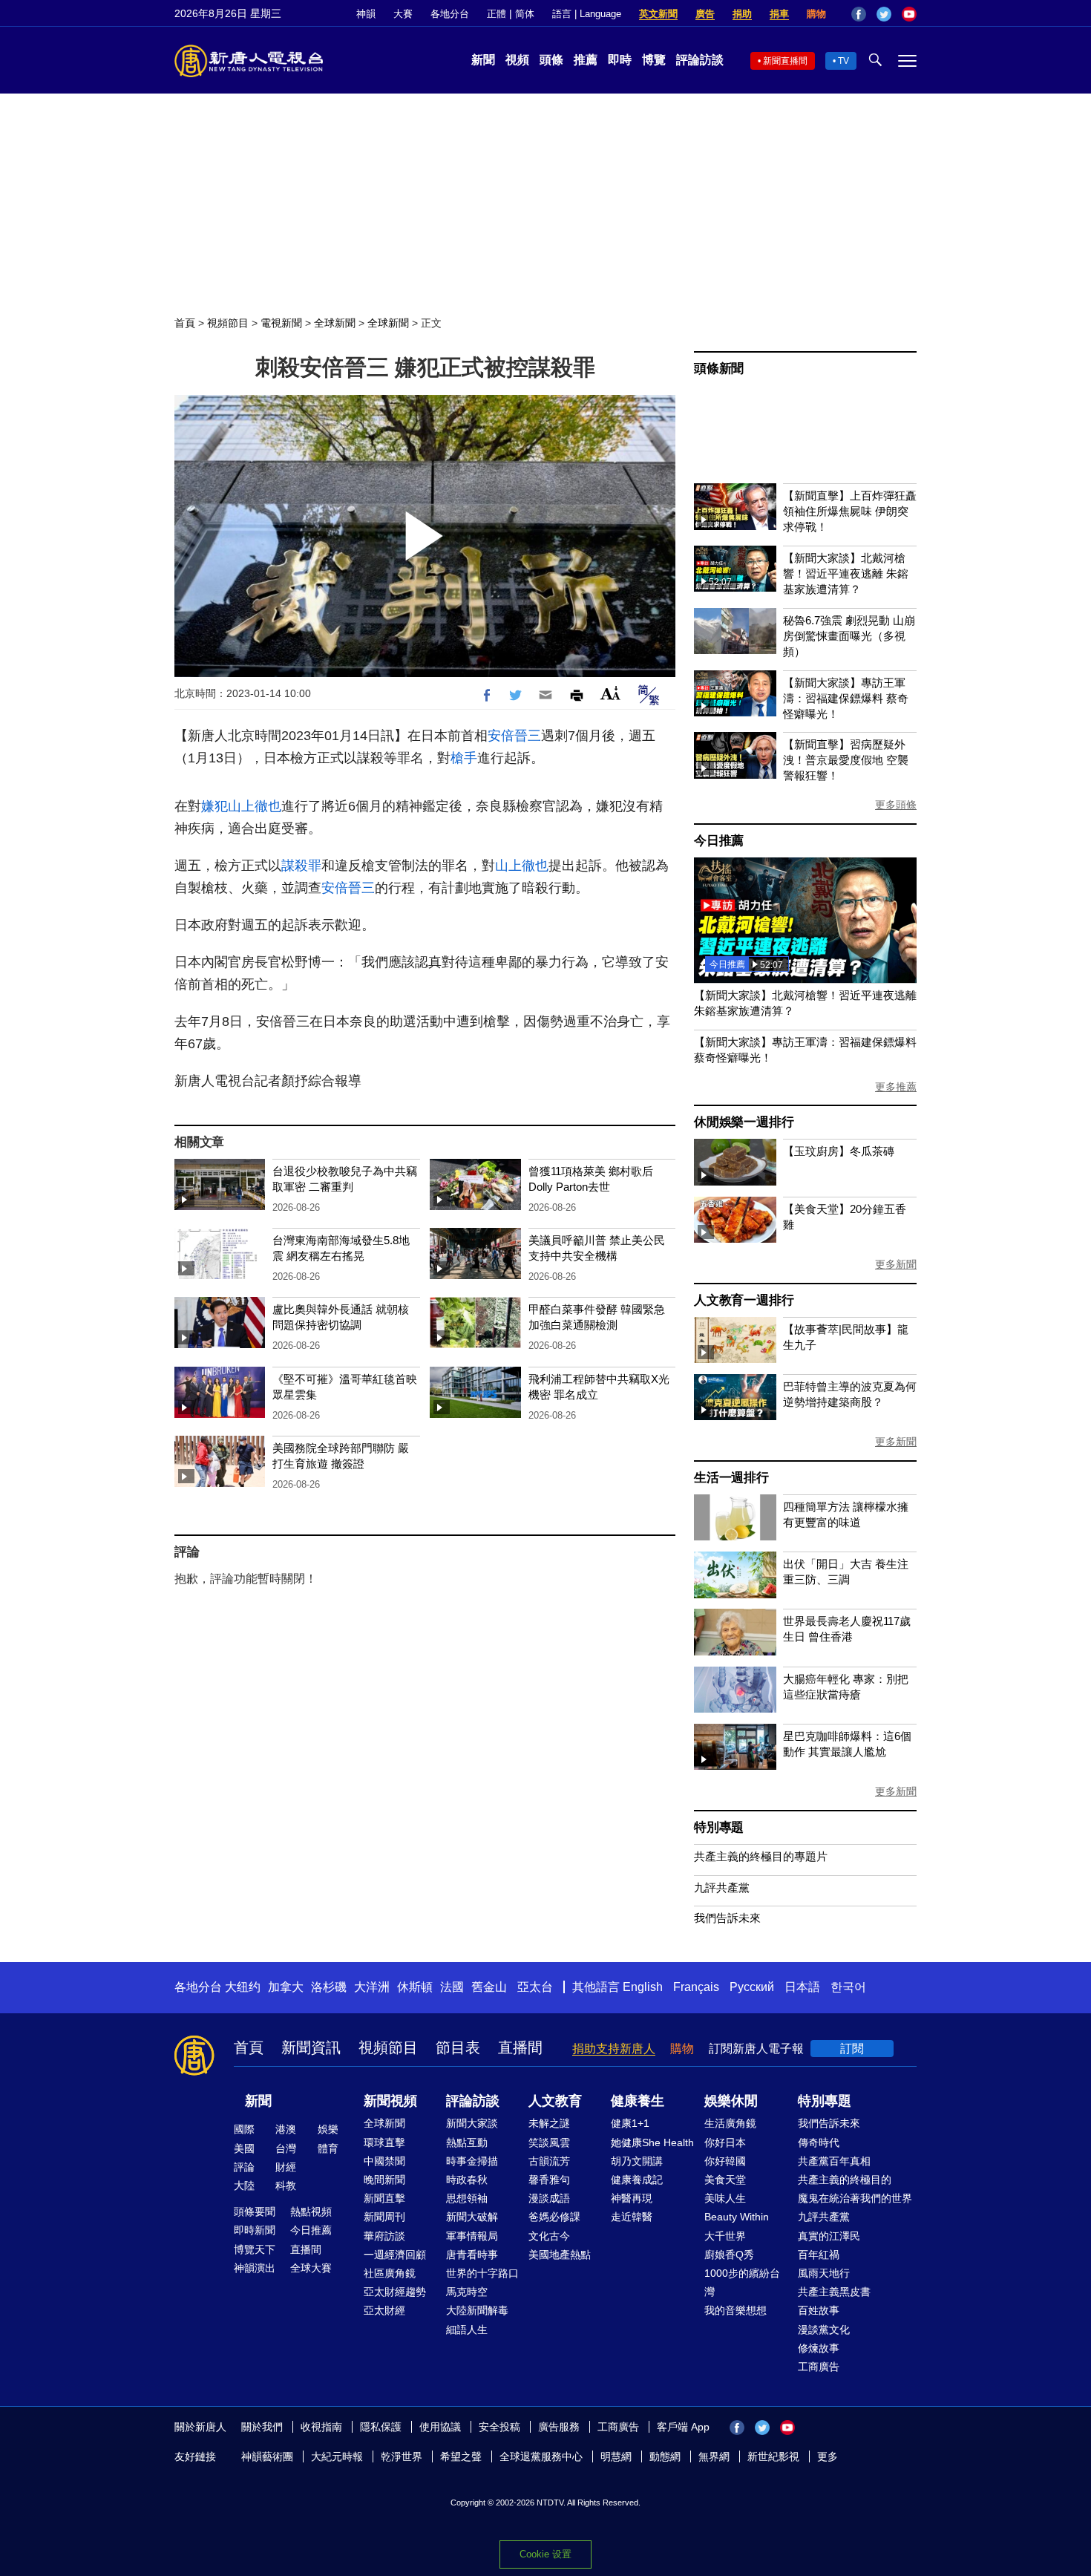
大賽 (403, 14)
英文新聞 (658, 14)
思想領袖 (467, 2198)
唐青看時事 (472, 2255)
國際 (244, 2129)
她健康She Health (652, 2142)
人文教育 (555, 2101)
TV (843, 61)
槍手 (464, 758)
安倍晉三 (514, 736)
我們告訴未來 (727, 1918)
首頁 (185, 323)
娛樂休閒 (731, 2101)
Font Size (610, 693)
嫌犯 (214, 806)
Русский (752, 1987)
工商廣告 (819, 2367)
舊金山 (489, 1987)
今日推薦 (719, 841)
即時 (620, 60)
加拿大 (286, 1987)
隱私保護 (381, 2427)
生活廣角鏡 (730, 2123)
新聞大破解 (472, 2217)
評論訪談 (700, 60)
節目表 (458, 2047)
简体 (525, 14)
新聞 (483, 60)
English (643, 1987)
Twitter (884, 14)
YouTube (909, 14)
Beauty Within (737, 2217)
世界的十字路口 (482, 2273)
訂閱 (852, 2049)
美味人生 (725, 2198)
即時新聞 (255, 2230)
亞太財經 (384, 2310)
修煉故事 (819, 2348)
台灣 (286, 2148)
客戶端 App (683, 2427)
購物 (816, 14)
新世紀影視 (773, 2456)
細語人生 (467, 2330)
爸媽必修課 (554, 2217)
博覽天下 (255, 2249)
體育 (328, 2148)
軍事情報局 (472, 2236)
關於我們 (262, 2427)
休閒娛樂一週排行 (744, 1122)
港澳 (286, 2129)
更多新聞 (896, 1264)
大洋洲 (372, 1987)
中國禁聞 (384, 2161)
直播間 (520, 2047)
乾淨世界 (402, 2456)
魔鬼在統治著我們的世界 (855, 2198)
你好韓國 (725, 2161)
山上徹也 (255, 806)
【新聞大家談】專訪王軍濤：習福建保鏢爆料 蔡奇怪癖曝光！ (846, 698)
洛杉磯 (329, 1987)
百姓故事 (819, 2310)
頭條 (551, 60)
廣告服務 (559, 2427)
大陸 (244, 2186)
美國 (244, 2148)
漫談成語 (549, 2198)
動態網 (665, 2456)
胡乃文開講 (637, 2161)
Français (696, 1987)
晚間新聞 (384, 2180)
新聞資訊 (311, 2047)
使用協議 (440, 2427)
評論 (244, 2167)
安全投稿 (499, 2427)
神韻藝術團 (267, 2456)
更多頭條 (896, 805)
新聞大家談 (472, 2123)
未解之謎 (549, 2123)
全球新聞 (335, 323)
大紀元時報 (337, 2456)
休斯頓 (415, 1987)
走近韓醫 (632, 2217)
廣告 (705, 14)
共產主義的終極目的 (845, 2180)
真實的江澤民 (829, 2236)
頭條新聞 (719, 369)
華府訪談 (384, 2236)
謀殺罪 (301, 866)
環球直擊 (384, 2142)
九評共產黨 (722, 1887)
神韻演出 (255, 2268)
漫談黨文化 (824, 2330)
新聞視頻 (390, 2101)
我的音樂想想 (735, 2310)
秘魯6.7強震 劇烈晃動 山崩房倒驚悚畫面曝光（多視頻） (849, 636)
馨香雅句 (549, 2180)
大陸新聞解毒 (477, 2310)
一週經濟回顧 (395, 2255)
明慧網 (616, 2456)
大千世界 (725, 2236)
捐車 (779, 14)
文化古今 (549, 2236)
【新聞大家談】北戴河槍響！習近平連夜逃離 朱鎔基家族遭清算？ (846, 573)
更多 (828, 2456)
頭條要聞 (255, 2211)
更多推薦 (896, 1087)
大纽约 (243, 1987)
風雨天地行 (824, 2273)
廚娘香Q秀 (729, 2255)
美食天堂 (725, 2180)
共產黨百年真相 (834, 2161)
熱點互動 (467, 2142)
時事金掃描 (472, 2161)
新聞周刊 (384, 2217)
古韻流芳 (549, 2161)
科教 (286, 2186)
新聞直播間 (785, 61)
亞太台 (535, 1987)
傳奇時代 (819, 2142)
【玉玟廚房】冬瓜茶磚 (839, 1151)
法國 (452, 1987)
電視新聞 (281, 323)
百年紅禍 (819, 2255)
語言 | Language (587, 14)
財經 (286, 2167)
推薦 (586, 60)
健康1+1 (630, 2123)
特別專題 (719, 1827)
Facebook (859, 14)
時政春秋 (467, 2180)
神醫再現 (632, 2198)
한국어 (848, 1987)
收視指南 (321, 2427)
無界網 (714, 2456)
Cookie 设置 (545, 2554)
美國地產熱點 (560, 2255)
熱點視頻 (311, 2211)
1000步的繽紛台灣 (742, 2282)
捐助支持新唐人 (614, 2049)
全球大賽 (311, 2268)
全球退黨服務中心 (541, 2456)
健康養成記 (637, 2180)
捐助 (742, 14)
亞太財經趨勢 (395, 2292)
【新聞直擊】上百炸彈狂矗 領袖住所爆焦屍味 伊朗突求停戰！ (850, 511)
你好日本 (725, 2142)
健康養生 (638, 2101)
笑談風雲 (549, 2142)
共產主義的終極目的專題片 (761, 1856)
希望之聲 (461, 2456)
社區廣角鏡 (390, 2273)
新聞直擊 (384, 2198)
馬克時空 (467, 2292)
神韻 (366, 14)
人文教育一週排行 (744, 1300)
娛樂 (328, 2129)
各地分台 (450, 14)
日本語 (802, 1987)
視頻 (517, 60)
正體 (497, 14)
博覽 (654, 60)
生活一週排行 (731, 1478)
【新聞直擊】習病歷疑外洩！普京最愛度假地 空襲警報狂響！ (846, 760)
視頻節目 (228, 323)
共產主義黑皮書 (834, 2292)
